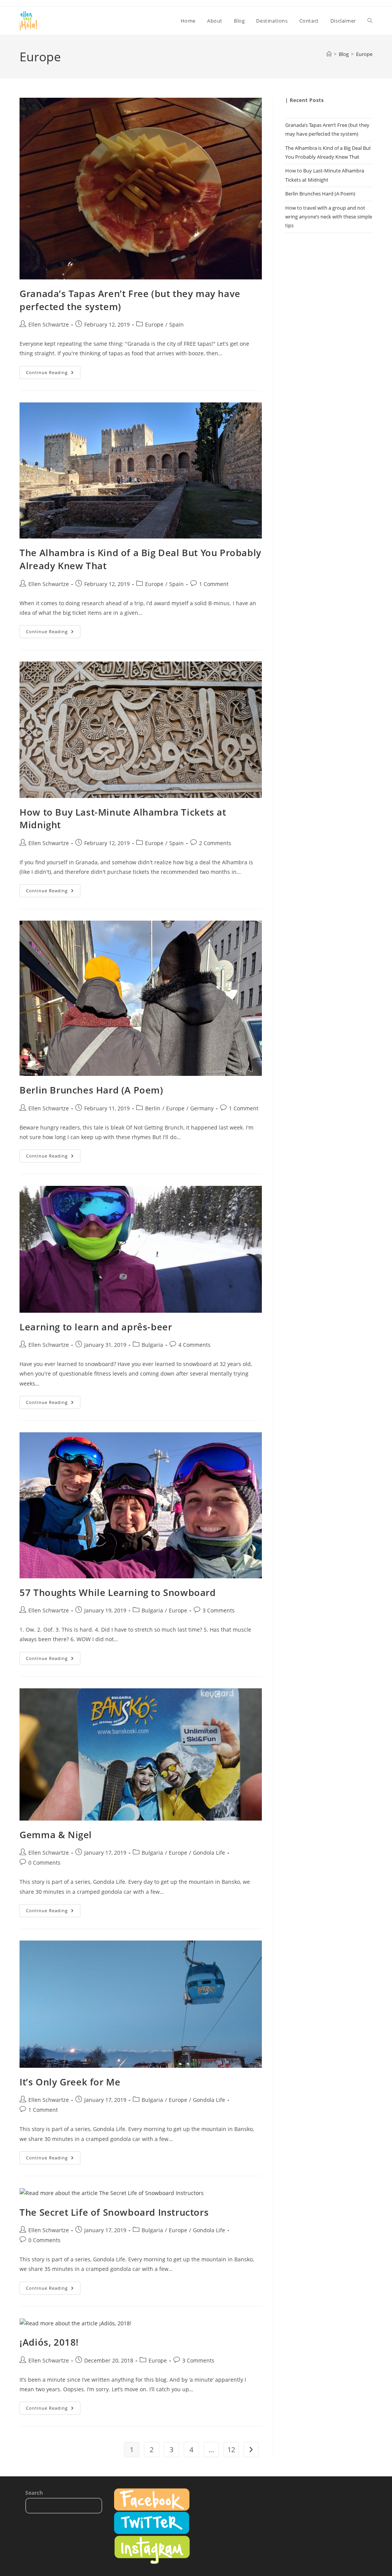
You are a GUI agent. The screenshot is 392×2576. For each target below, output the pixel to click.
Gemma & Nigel (56, 1835)
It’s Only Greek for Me (70, 2082)
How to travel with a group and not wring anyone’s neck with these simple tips (329, 217)
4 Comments (194, 1345)
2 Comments (215, 843)
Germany (202, 1108)
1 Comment (214, 584)
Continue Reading (53, 374)
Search (34, 2493)
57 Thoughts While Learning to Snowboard (118, 1592)
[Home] (329, 54)
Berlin (153, 1108)
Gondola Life (209, 1853)
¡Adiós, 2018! (49, 2342)
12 (231, 2450)
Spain (176, 324)
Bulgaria (152, 1345)
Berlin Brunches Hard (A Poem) (91, 1090)
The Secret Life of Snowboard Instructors (114, 2212)
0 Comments (44, 1863)
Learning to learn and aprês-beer (96, 1327)
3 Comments (219, 1610)
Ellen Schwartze (49, 324)
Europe (364, 54)
